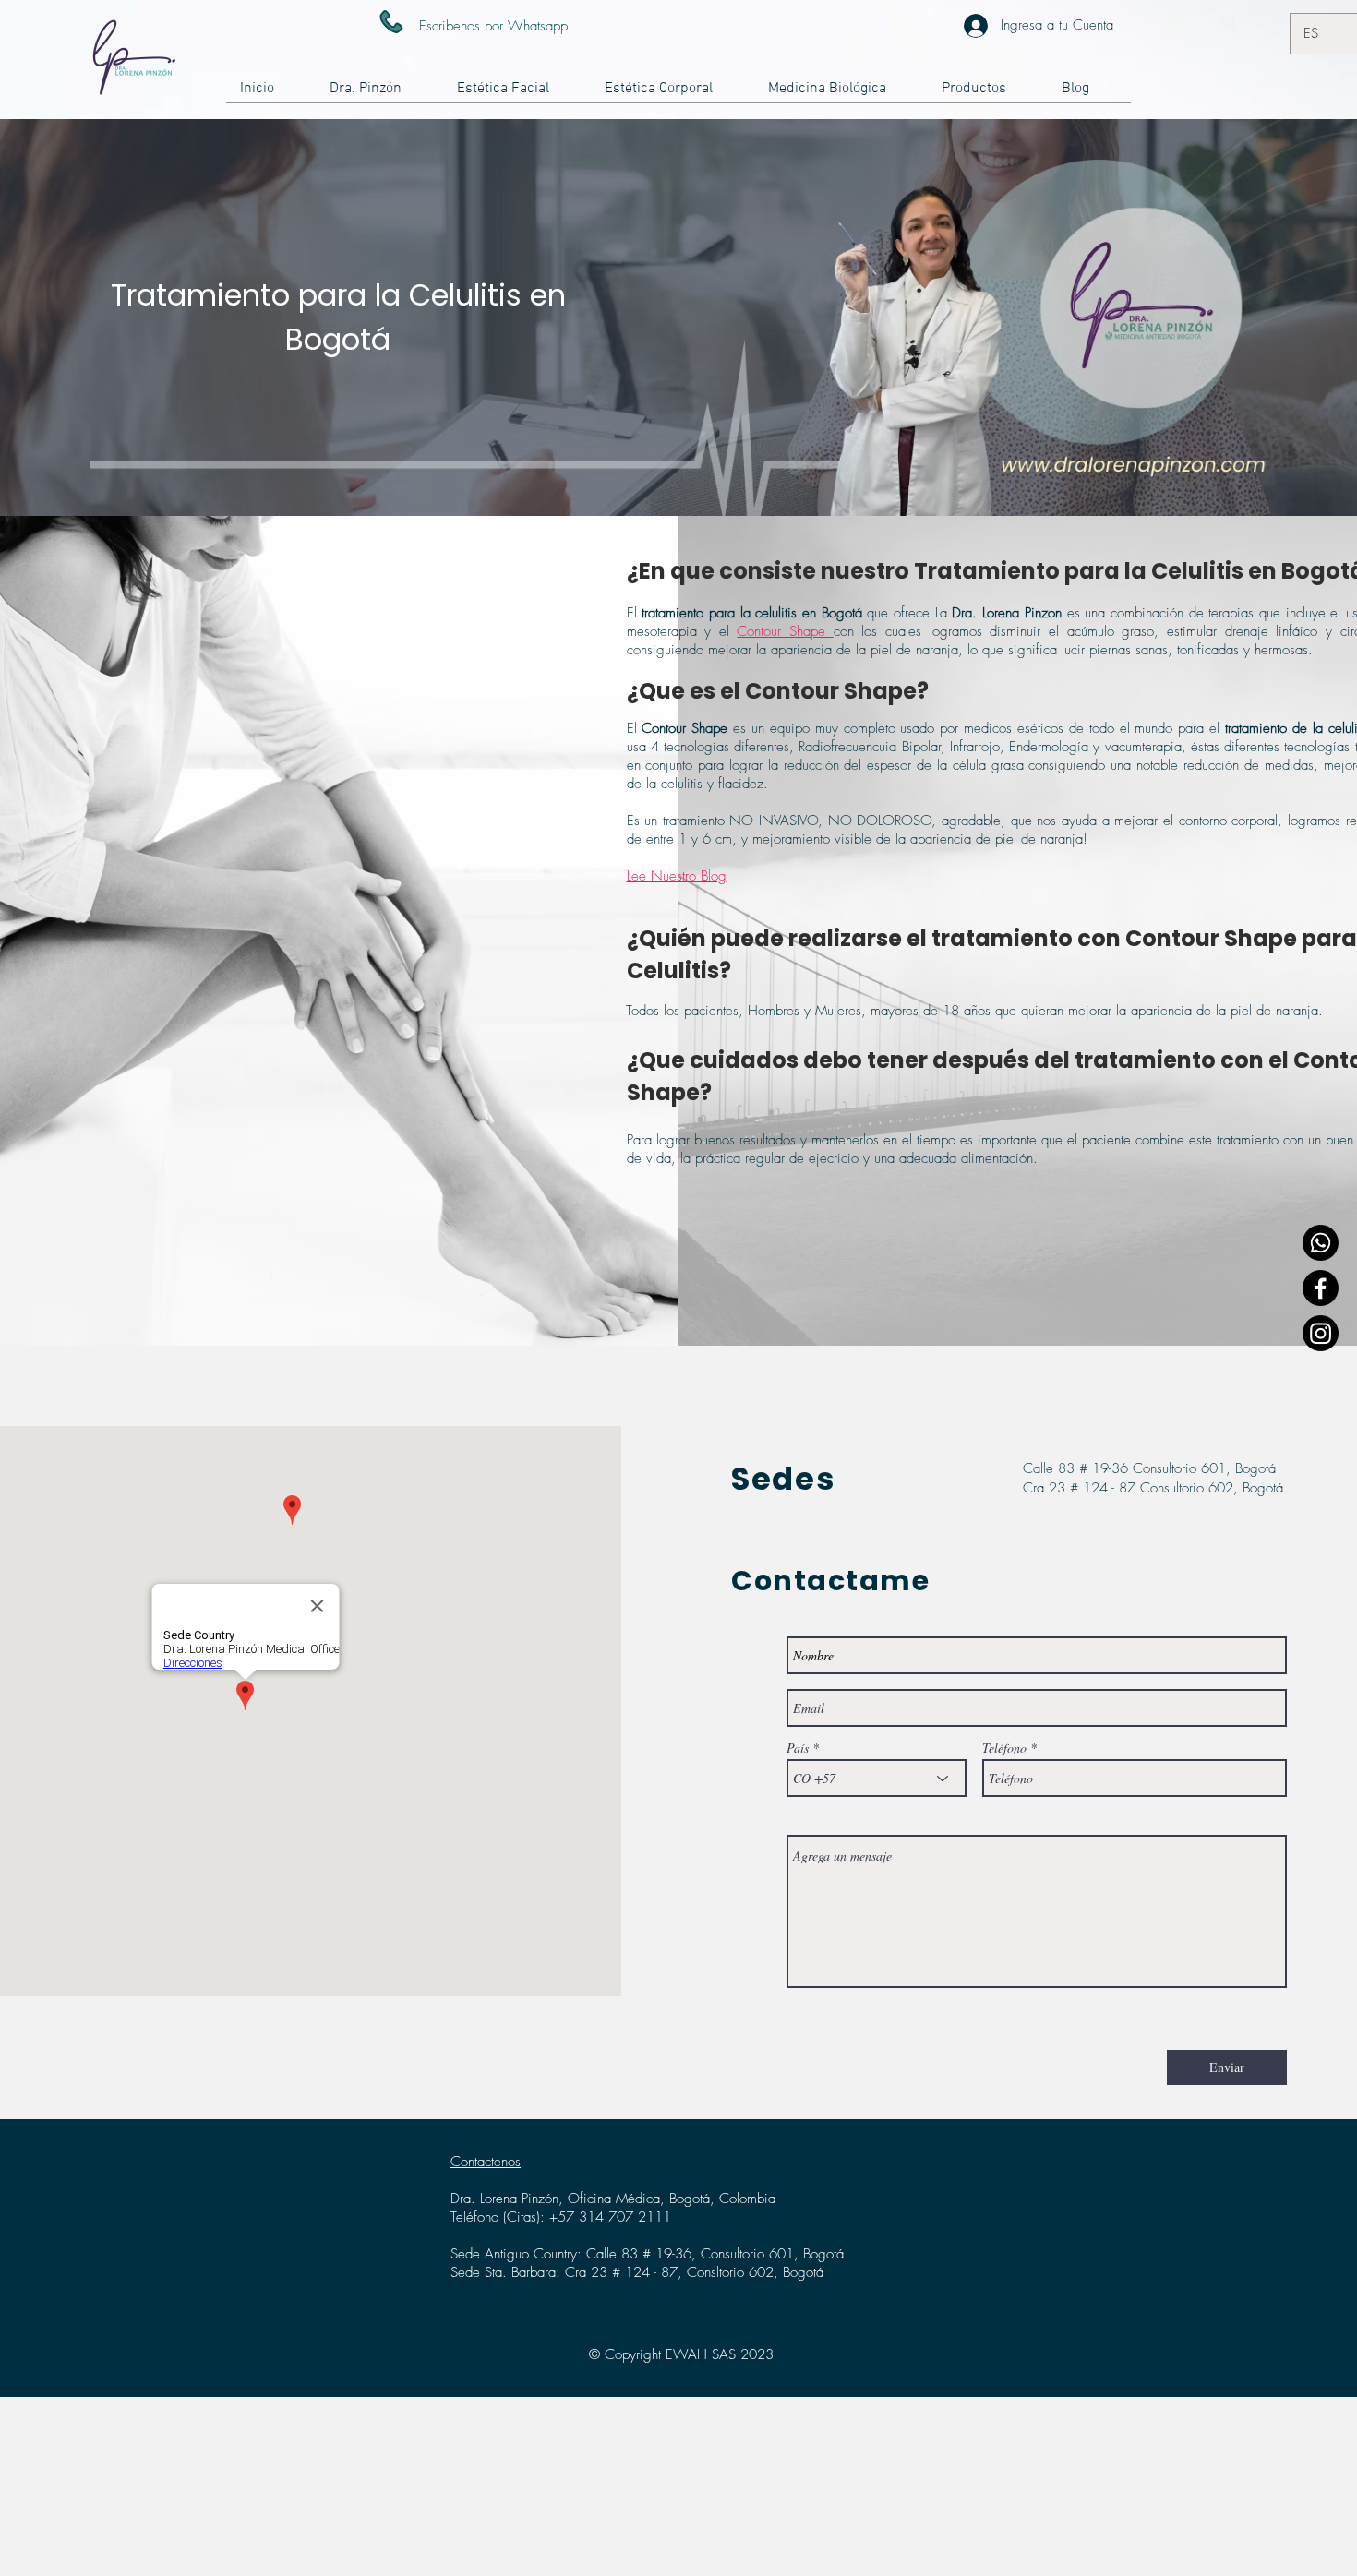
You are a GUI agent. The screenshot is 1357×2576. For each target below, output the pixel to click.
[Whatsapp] (1321, 1243)
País (798, 1748)
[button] (517, 95)
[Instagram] (1321, 1333)
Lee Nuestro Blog (677, 876)
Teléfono (1004, 1748)
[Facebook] (1321, 1288)
